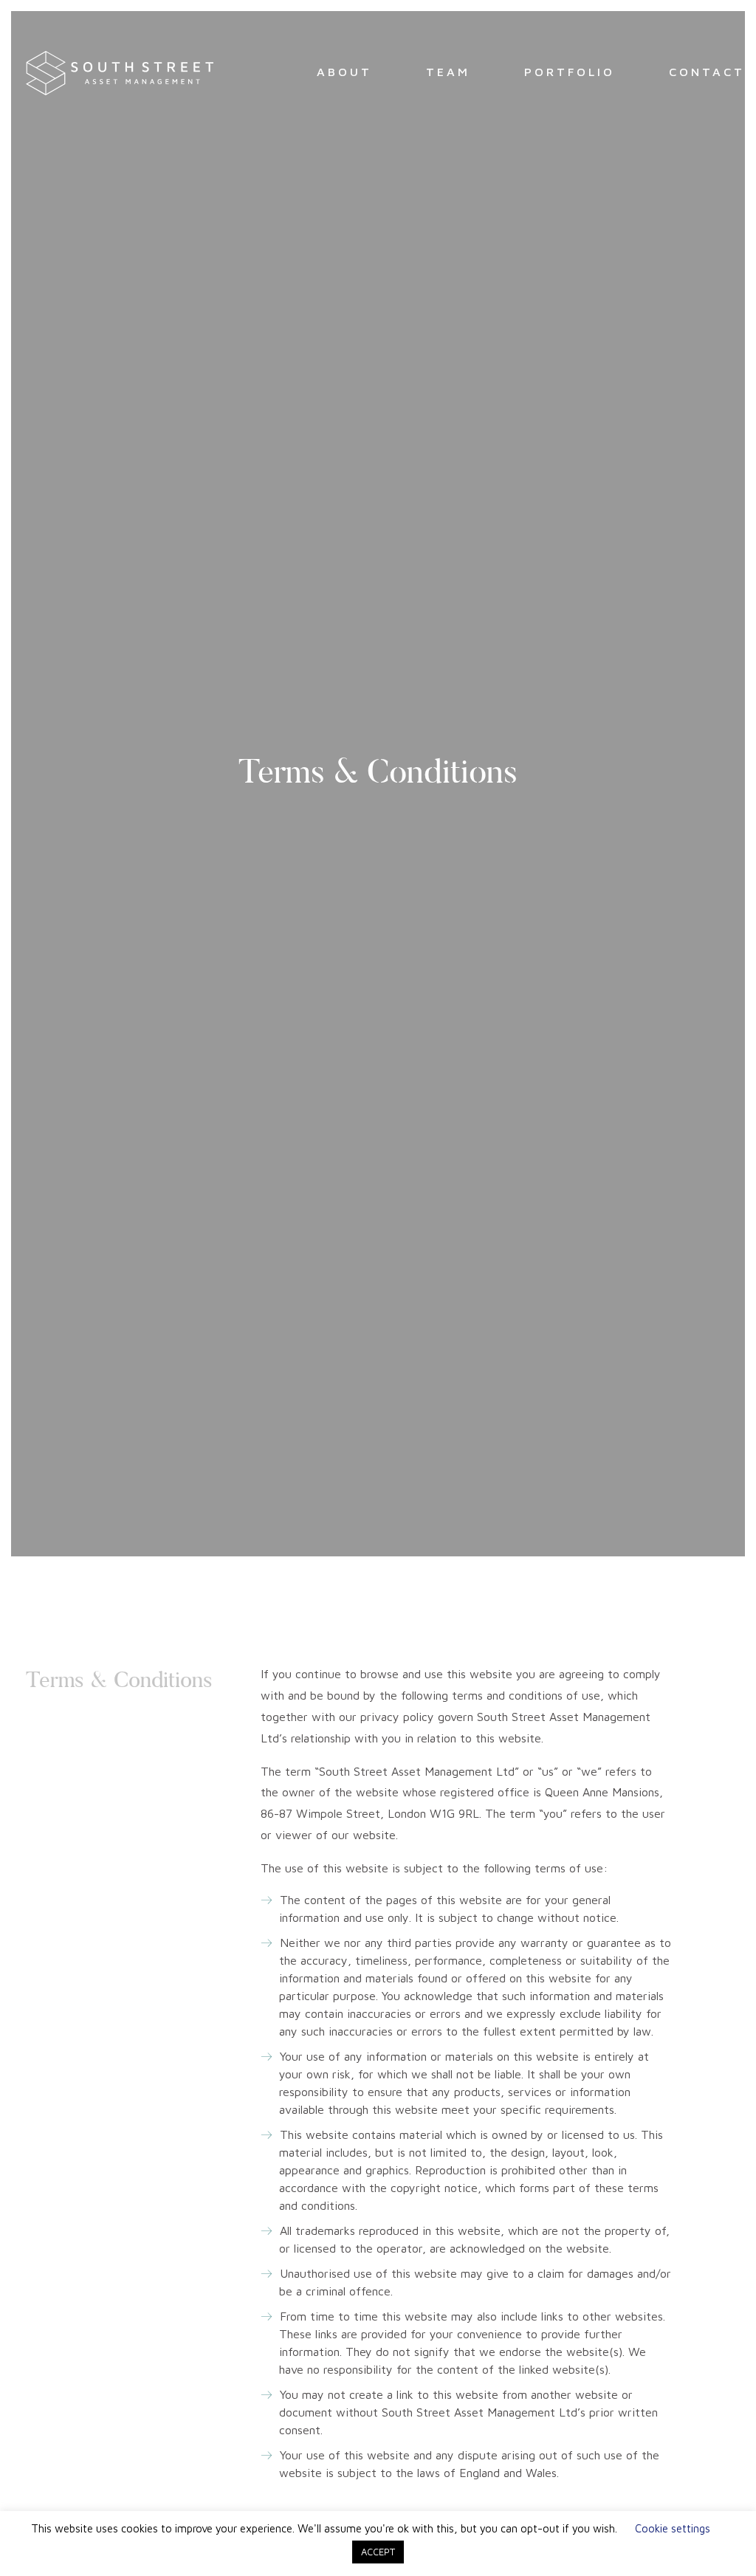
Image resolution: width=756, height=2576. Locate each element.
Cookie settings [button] (673, 2528)
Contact (707, 72)
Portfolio (570, 72)
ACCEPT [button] (378, 2552)
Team (448, 72)
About (344, 72)
